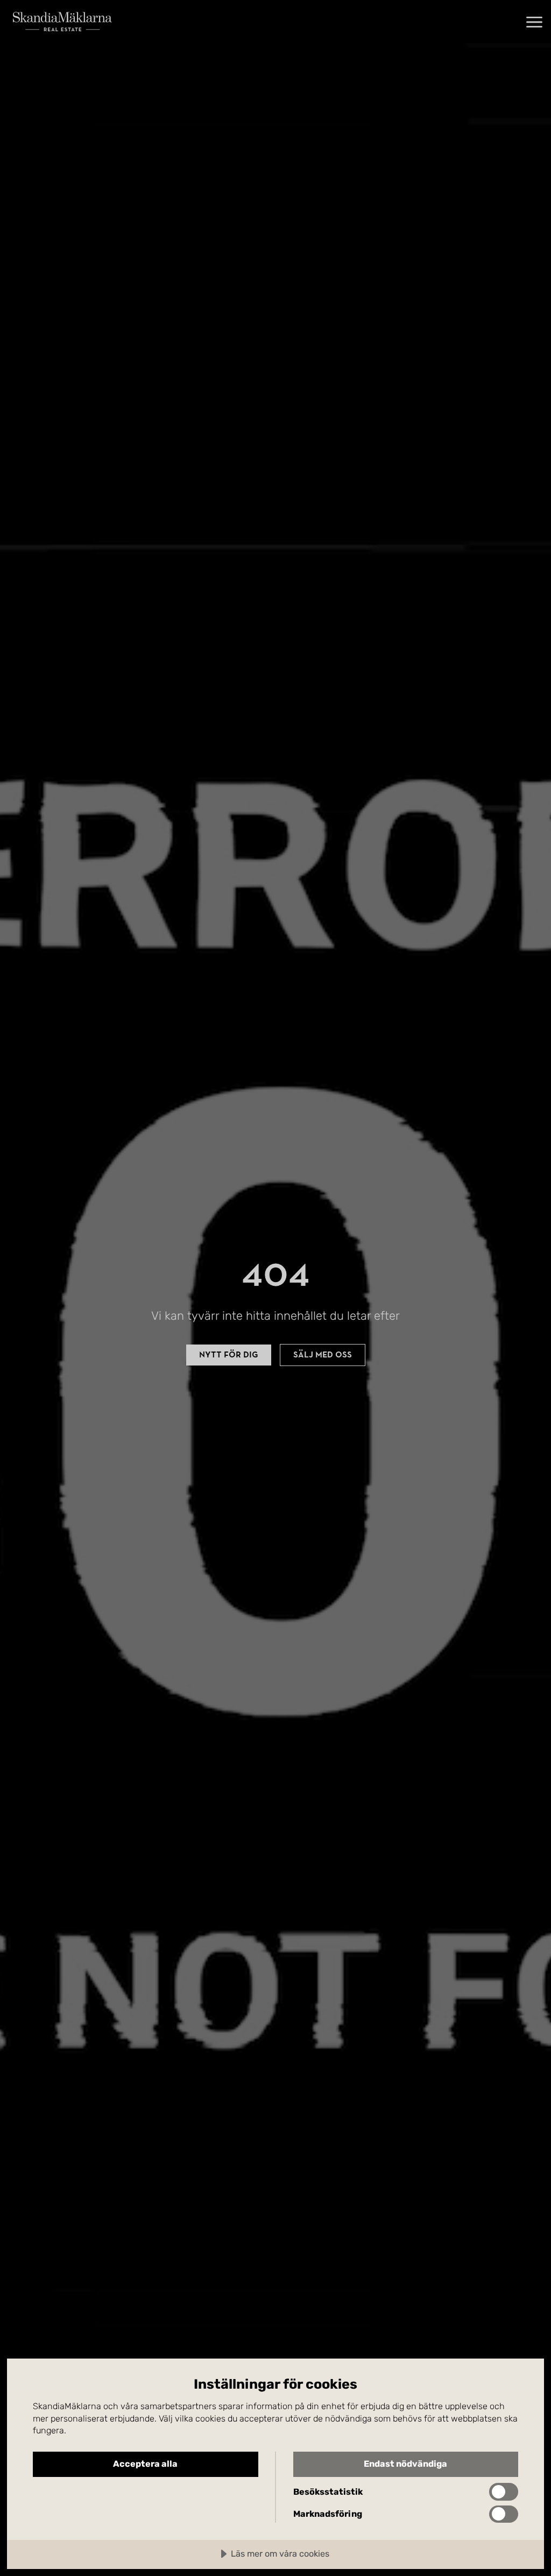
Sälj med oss (323, 1355)
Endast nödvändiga (405, 2464)
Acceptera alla (145, 2464)
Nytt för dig (229, 1355)
